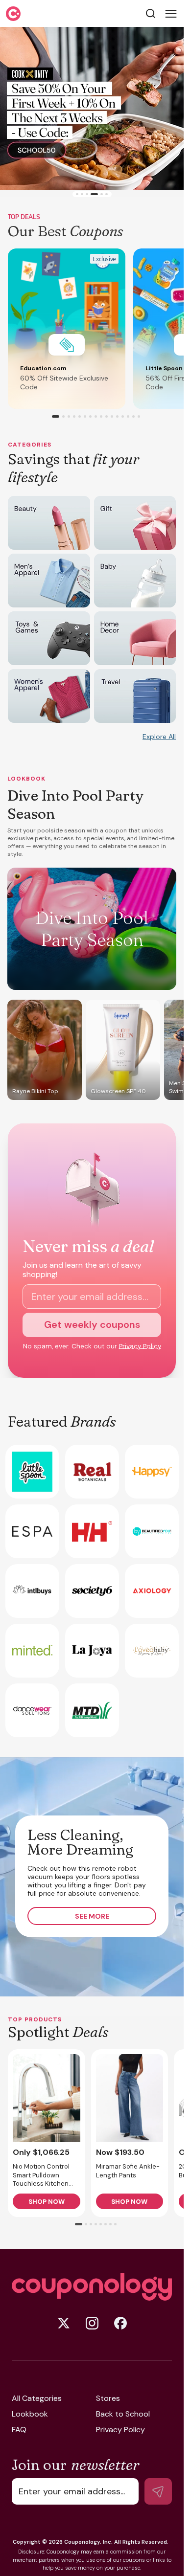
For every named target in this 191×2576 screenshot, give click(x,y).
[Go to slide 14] (128, 416)
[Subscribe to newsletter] (158, 2491)
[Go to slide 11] (112, 416)
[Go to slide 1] (77, 194)
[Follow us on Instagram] (92, 2323)
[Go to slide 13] (123, 416)
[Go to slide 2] (82, 194)
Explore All (159, 737)
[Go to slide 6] (107, 194)
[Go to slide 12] (117, 416)
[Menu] (171, 14)
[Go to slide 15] (133, 416)
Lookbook (30, 2414)
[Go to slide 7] (90, 416)
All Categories (37, 2398)
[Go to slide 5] (99, 194)
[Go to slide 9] (101, 416)
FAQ (19, 2430)
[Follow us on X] (64, 2323)
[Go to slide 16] (139, 416)
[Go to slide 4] (92, 194)
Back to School (123, 2414)
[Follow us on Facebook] (120, 2323)
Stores (108, 2398)
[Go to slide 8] (96, 416)
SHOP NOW (47, 2202)
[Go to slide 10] (107, 416)
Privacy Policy (140, 1346)
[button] (67, 329)
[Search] (151, 13)
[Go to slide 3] (87, 194)
